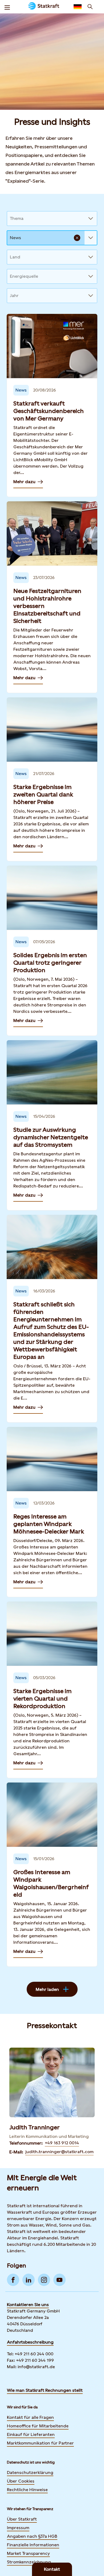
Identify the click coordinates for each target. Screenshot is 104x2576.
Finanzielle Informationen (33, 2545)
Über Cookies (21, 2481)
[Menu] (7, 7)
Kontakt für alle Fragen (30, 2417)
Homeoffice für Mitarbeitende (38, 2426)
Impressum (18, 2528)
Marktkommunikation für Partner (40, 2443)
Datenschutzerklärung (30, 2472)
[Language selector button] (78, 7)
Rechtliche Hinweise (27, 2490)
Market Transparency (28, 2553)
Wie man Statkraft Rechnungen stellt (45, 2390)
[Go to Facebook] (13, 2280)
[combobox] (10, 219)
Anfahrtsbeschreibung (30, 2342)
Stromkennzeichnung (29, 2562)
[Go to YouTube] (59, 2280)
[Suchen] (90, 7)
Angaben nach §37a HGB (32, 2536)
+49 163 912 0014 (62, 2143)
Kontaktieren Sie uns (28, 2305)
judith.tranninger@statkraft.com (59, 2152)
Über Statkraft (22, 2519)
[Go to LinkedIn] (29, 2280)
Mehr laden (47, 1989)
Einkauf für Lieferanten (31, 2434)
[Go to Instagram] (44, 2280)
